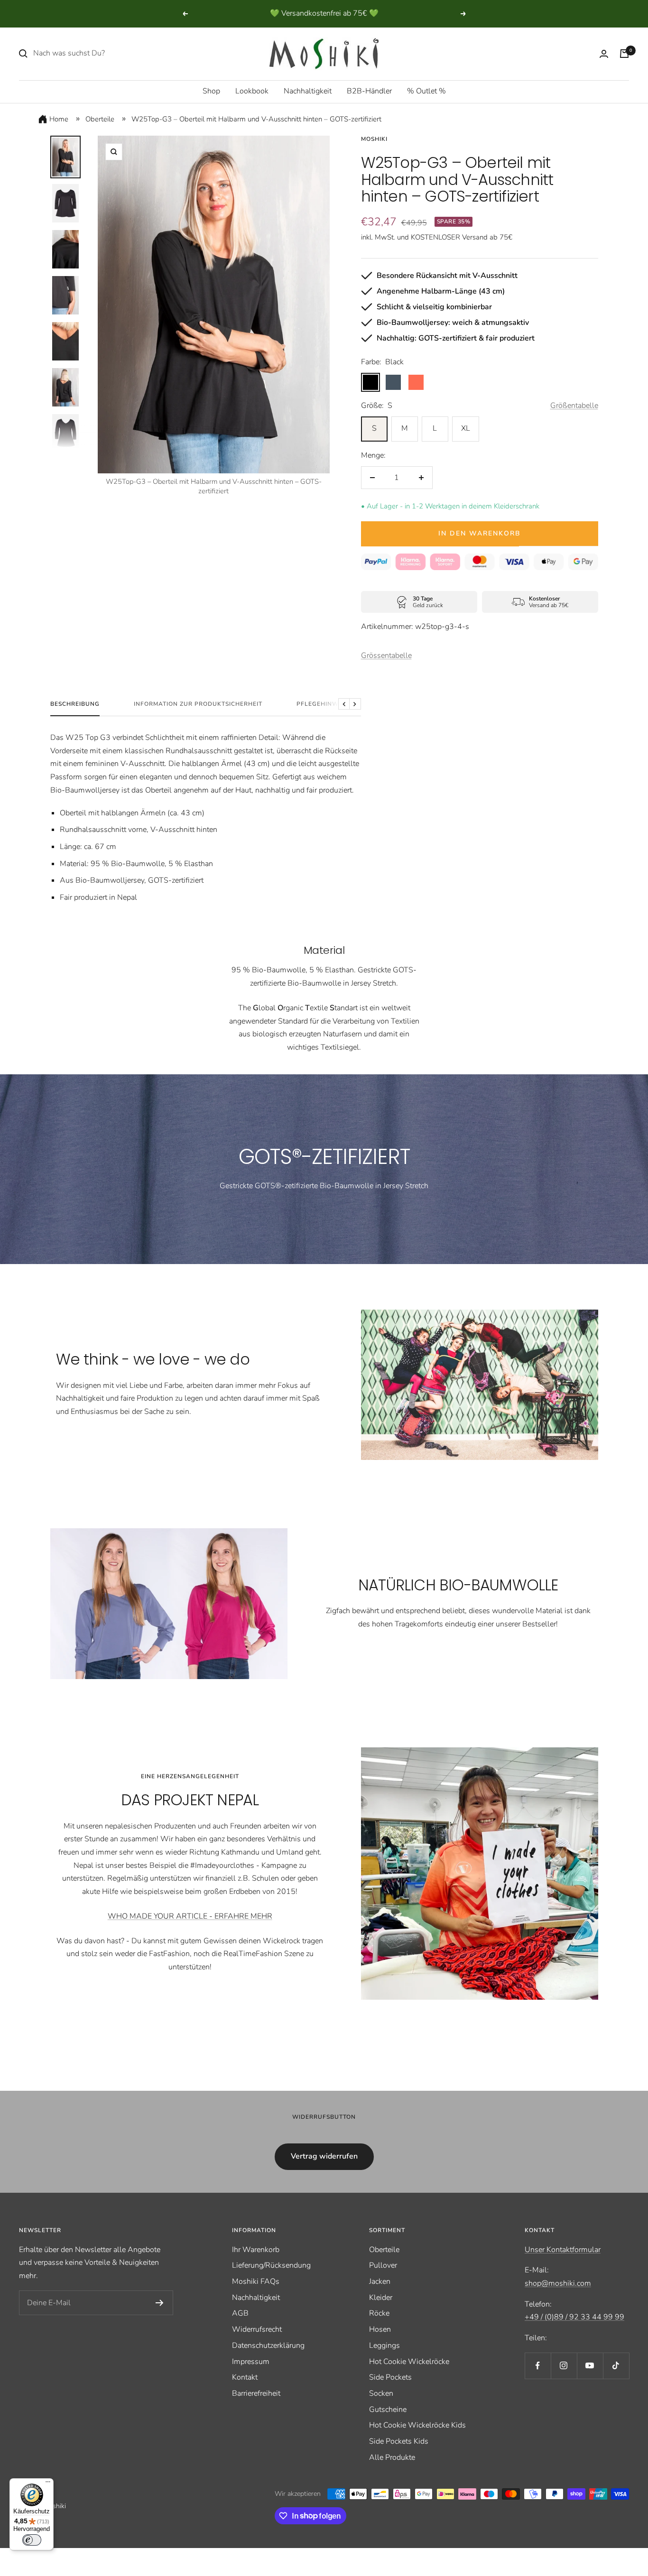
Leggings (384, 2345)
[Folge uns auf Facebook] (538, 2366)
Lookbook (252, 91)
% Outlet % (426, 91)
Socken (381, 2393)
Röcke (379, 2313)
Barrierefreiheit (256, 2393)
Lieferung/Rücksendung (271, 2265)
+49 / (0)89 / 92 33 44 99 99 (574, 2317)
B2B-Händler (369, 91)
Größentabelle (574, 406)
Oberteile (100, 119)
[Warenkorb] (624, 54)
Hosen (380, 2329)
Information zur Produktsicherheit (198, 704)
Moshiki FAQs (256, 2281)
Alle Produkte (392, 2457)
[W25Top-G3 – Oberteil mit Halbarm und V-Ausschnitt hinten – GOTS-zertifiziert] (65, 157)
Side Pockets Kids (399, 2441)
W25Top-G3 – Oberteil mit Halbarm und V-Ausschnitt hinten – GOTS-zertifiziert (256, 119)
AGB (240, 2313)
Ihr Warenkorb (256, 2250)
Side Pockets (390, 2377)
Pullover (383, 2265)
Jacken (380, 2281)
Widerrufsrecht (257, 2329)
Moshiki (374, 139)
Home (59, 119)
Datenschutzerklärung (268, 2345)
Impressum (251, 2362)
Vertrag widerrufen (324, 2156)
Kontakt (245, 2377)
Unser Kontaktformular (563, 2250)
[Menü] (48, 2484)
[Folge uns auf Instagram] (564, 2366)
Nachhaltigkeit (308, 91)
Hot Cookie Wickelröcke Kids (417, 2425)
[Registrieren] (160, 2303)
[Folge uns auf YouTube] (590, 2366)
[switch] (32, 2540)
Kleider (381, 2298)
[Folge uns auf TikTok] (616, 2366)
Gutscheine (388, 2410)
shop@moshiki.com (558, 2283)
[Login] (604, 54)
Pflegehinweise (324, 704)
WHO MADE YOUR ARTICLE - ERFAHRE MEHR (190, 1916)
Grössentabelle (386, 656)
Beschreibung (75, 704)
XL (466, 428)
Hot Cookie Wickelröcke (409, 2362)
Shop (211, 91)
